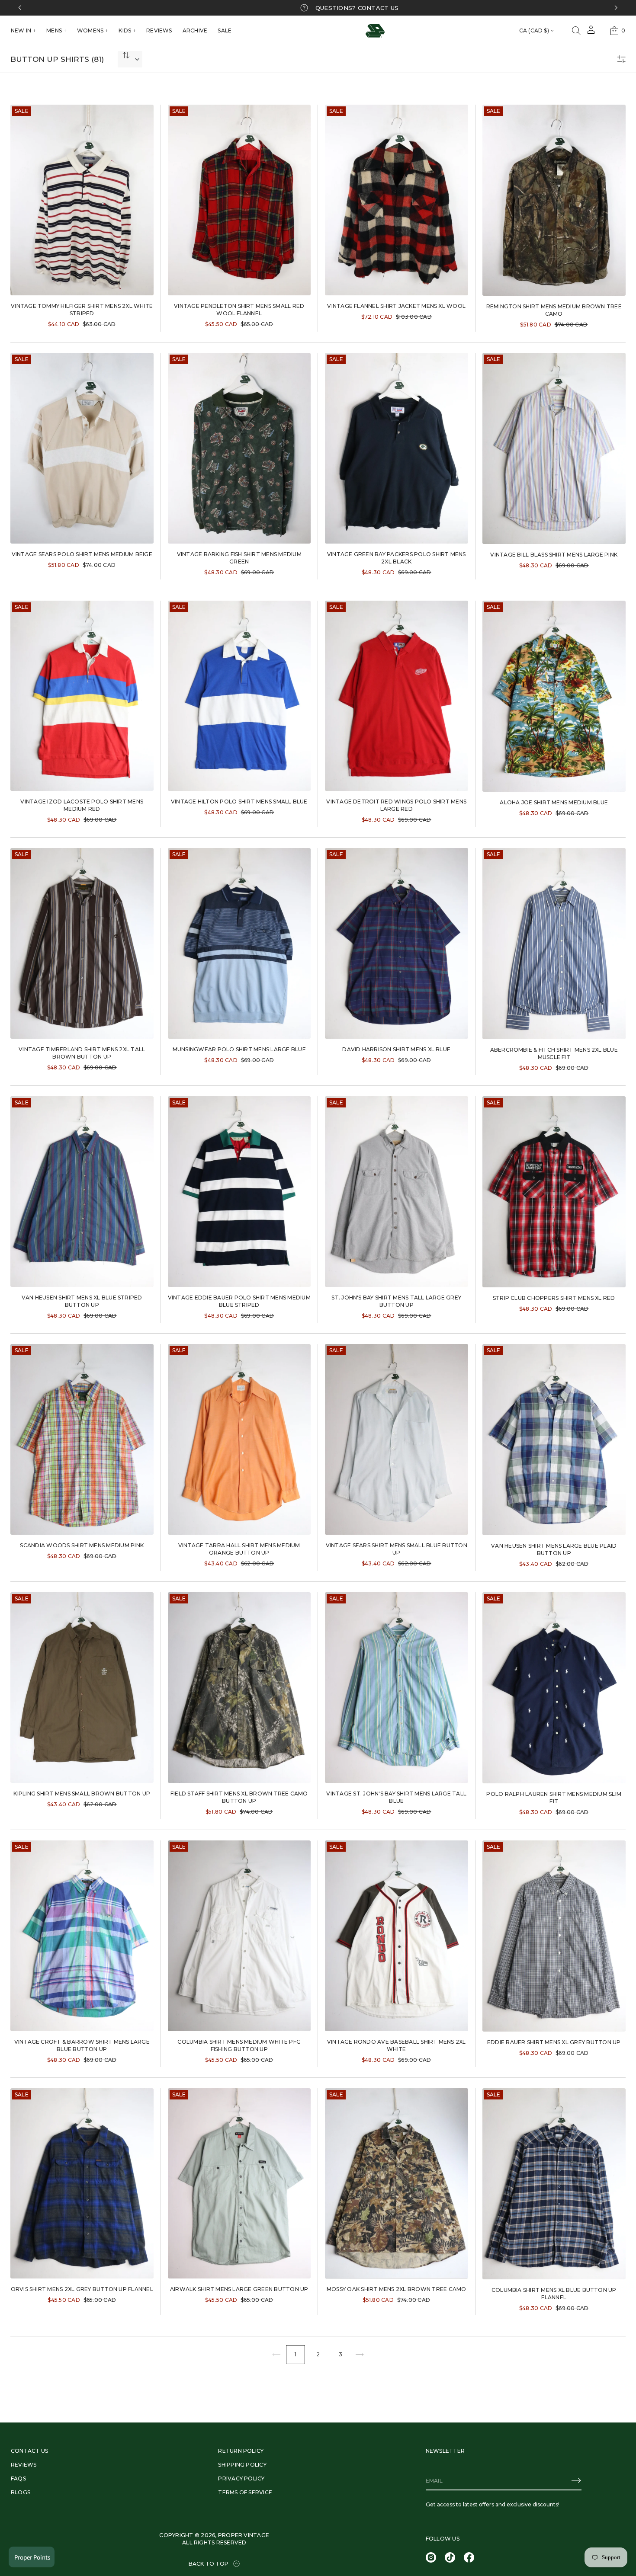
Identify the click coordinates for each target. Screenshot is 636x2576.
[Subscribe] (576, 2480)
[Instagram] (431, 2557)
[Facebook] (469, 2557)
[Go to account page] (591, 33)
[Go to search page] (576, 31)
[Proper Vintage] (375, 31)
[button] (576, 31)
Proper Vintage (244, 2535)
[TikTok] (450, 2557)
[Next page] (360, 2355)
